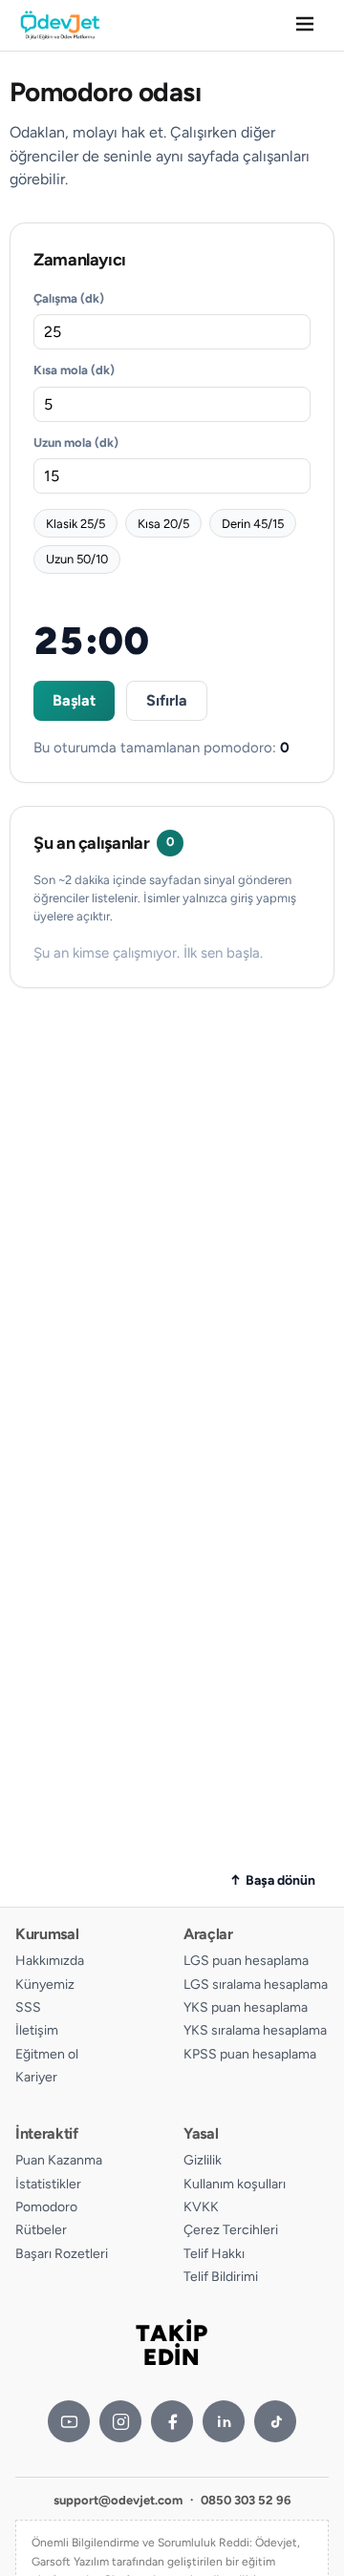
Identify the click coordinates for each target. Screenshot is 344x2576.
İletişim (37, 2030)
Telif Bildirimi (221, 2277)
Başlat (74, 700)
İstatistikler (48, 2184)
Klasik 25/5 (75, 524)
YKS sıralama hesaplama (255, 2030)
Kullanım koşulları (235, 2184)
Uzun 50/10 (77, 559)
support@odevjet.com (118, 2500)
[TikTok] (275, 2421)
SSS (28, 2007)
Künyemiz (45, 1985)
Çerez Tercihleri (231, 2230)
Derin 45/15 (253, 524)
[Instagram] (120, 2421)
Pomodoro (46, 2207)
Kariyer (36, 2077)
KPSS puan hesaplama (250, 2054)
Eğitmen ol (47, 2054)
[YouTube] (69, 2421)
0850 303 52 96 (246, 2500)
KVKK (201, 2207)
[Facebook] (172, 2421)
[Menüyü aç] (305, 25)
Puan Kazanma (59, 2160)
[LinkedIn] (224, 2421)
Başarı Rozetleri (62, 2254)
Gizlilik (203, 2160)
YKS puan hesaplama (246, 2007)
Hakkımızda (50, 1961)
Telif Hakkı (214, 2254)
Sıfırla (167, 700)
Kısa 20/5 (163, 524)
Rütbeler (41, 2230)
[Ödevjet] (60, 26)
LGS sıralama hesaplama (256, 1985)
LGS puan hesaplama (246, 1961)
